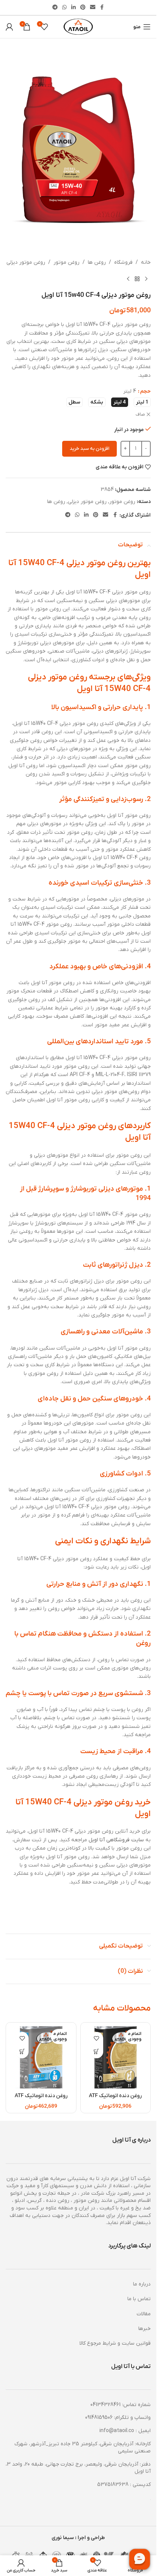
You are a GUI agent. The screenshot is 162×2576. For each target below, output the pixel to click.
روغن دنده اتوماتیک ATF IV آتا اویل (41, 2100)
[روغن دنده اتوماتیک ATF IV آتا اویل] (41, 2058)
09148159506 (99, 2418)
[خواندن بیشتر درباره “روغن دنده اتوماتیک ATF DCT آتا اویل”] (97, 2052)
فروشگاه (123, 262)
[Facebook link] (102, 8)
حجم (145, 391)
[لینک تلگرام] (55, 8)
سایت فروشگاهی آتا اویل (116, 1840)
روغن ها (97, 262)
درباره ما (142, 2284)
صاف (140, 414)
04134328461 (105, 2405)
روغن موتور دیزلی (26, 262)
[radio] (142, 402)
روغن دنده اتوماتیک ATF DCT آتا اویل (115, 2100)
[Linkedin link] (73, 8)
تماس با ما (139, 2299)
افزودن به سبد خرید (89, 449)
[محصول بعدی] (128, 279)
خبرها (144, 2329)
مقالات (144, 2314)
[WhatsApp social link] (64, 8)
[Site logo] (78, 27)
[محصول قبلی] (146, 279)
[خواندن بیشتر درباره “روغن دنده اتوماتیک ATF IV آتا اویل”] (22, 2052)
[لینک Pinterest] (83, 8)
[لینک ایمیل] (93, 8)
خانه (146, 262)
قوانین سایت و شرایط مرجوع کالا (115, 2343)
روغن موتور (66, 262)
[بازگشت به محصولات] (137, 279)
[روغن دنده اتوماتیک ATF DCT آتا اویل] (116, 2058)
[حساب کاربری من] (9, 27)
